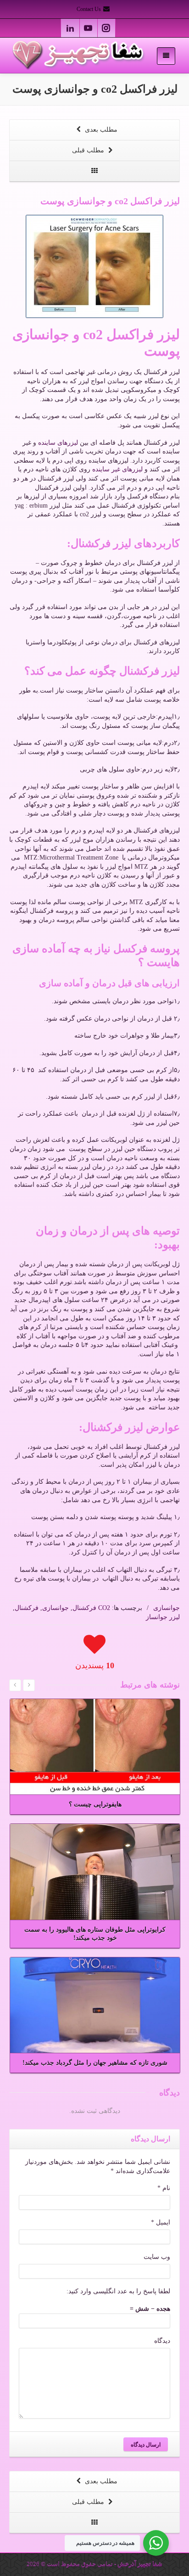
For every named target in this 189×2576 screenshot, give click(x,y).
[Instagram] (106, 28)
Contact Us (89, 9)
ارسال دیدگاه (146, 2444)
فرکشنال (27, 1608)
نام (164, 2188)
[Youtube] (88, 28)
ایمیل (161, 2222)
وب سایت (157, 2257)
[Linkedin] (70, 28)
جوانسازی (167, 1608)
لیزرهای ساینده (58, 443)
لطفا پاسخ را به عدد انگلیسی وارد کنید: (118, 2291)
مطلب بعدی (100, 130)
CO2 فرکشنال (91, 1608)
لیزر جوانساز (163, 1617)
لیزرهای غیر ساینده (117, 469)
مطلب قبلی (89, 150)
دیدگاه (162, 2341)
